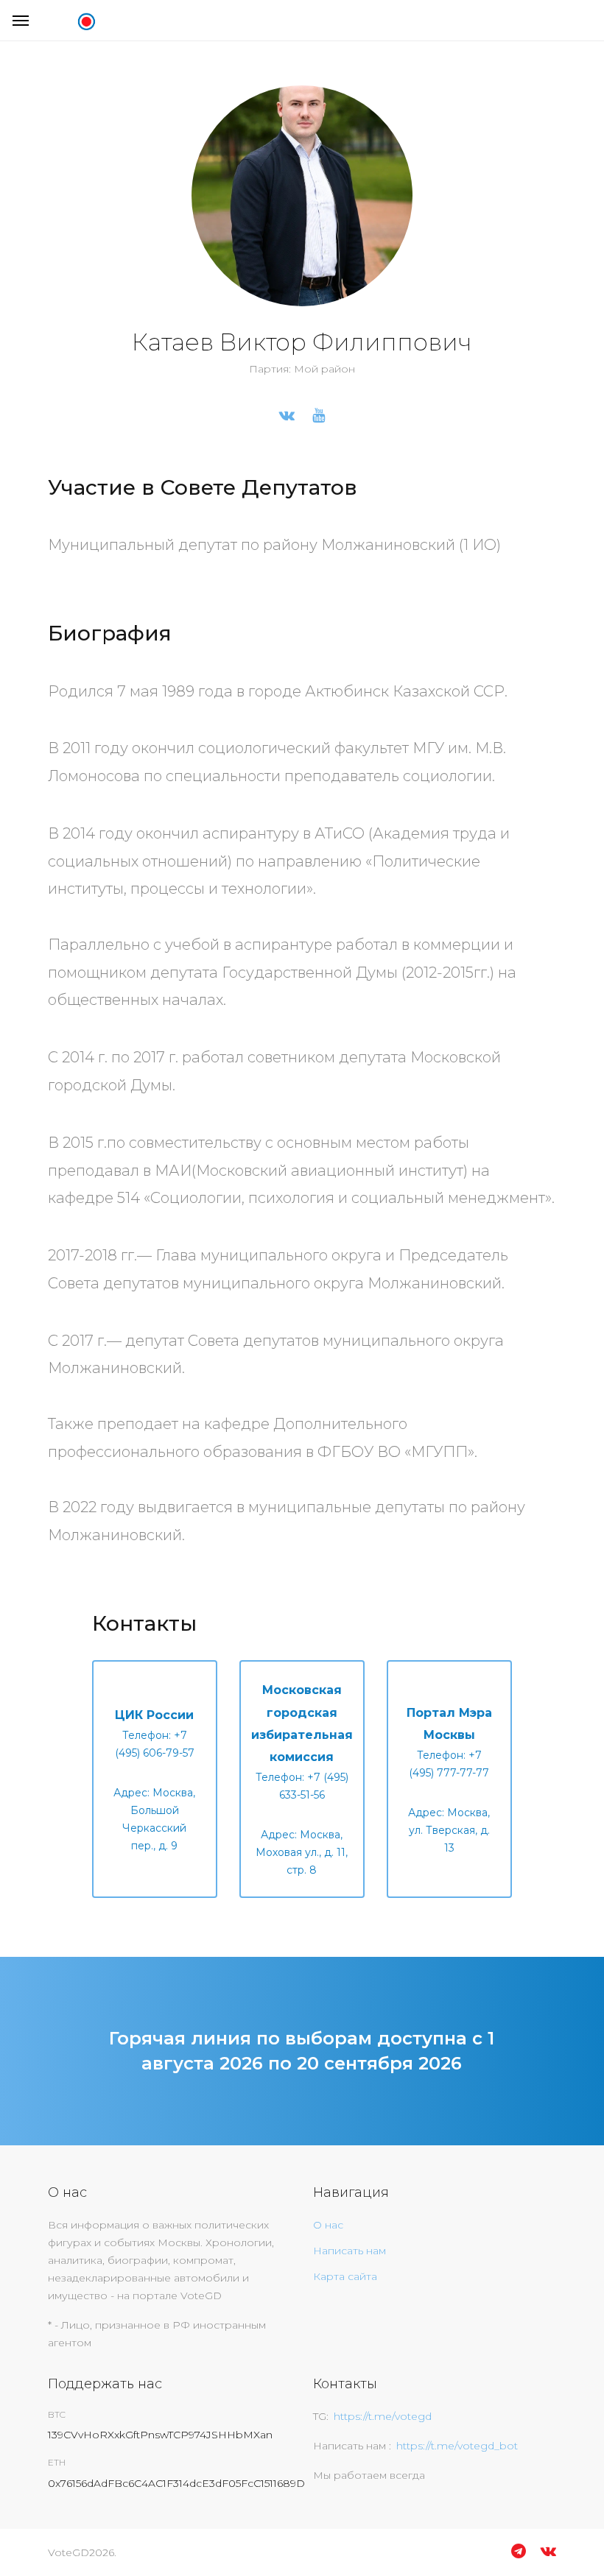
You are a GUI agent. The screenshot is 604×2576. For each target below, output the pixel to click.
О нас (328, 2225)
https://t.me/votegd (383, 2416)
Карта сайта (345, 2276)
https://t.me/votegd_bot (457, 2446)
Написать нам (350, 2251)
